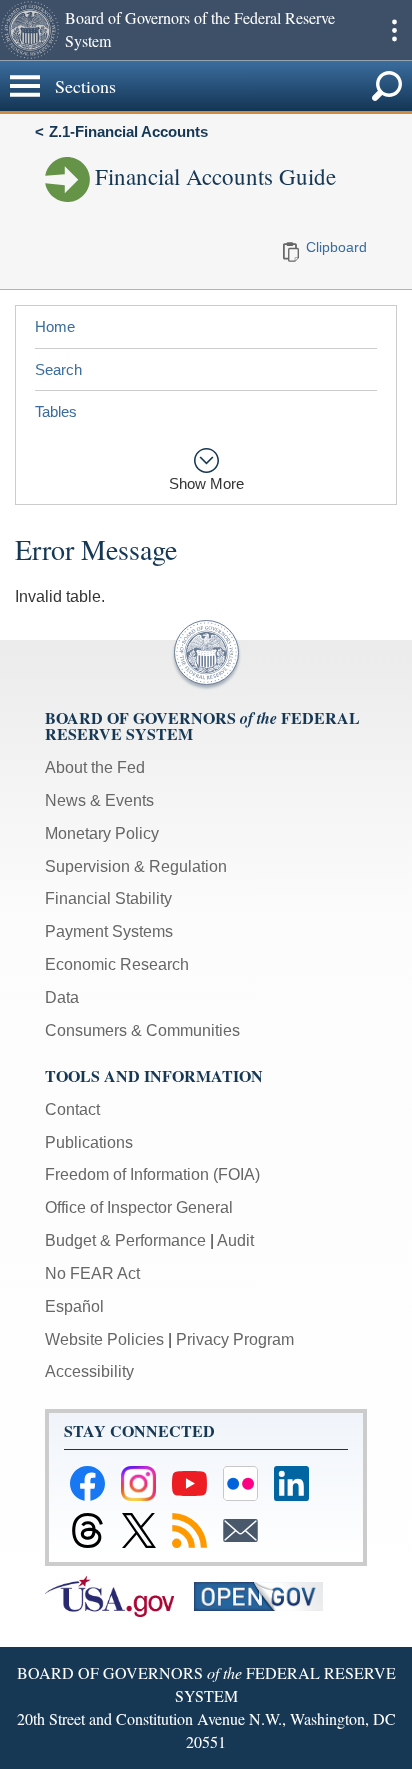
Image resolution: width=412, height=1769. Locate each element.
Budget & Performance (125, 1240)
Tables (56, 411)
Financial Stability (108, 898)
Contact (72, 1109)
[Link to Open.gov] (266, 1595)
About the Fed (95, 767)
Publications (89, 1142)
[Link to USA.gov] (119, 1595)
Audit (235, 1240)
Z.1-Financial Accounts (128, 131)
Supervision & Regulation (136, 866)
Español (74, 1306)
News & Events (99, 800)
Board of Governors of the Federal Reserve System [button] (200, 29)
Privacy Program (235, 1339)
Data (62, 997)
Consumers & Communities (142, 1030)
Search (58, 369)
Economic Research (117, 964)
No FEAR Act (92, 1273)
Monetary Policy (102, 833)
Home (55, 326)
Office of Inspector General (139, 1207)
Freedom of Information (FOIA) (152, 1174)
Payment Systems (109, 931)
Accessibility (89, 1371)
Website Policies (104, 1339)
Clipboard (336, 247)
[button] (30, 30)
